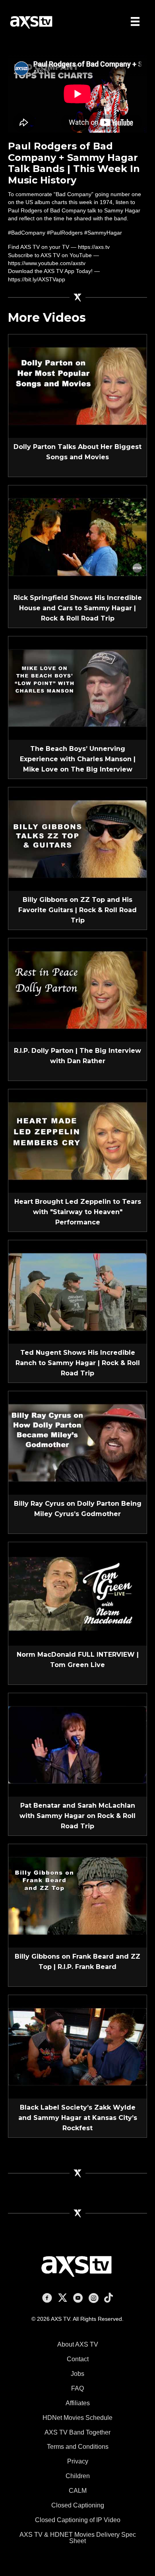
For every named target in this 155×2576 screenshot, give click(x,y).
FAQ (77, 2388)
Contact (78, 2359)
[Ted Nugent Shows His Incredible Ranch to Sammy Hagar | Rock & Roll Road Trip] (77, 1291)
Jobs (77, 2374)
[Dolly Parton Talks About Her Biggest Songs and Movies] (77, 386)
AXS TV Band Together (77, 2432)
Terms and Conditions (78, 2447)
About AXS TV (78, 2344)
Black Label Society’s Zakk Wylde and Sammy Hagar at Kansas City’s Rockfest (78, 2118)
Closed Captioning (78, 2505)
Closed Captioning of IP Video (78, 2520)
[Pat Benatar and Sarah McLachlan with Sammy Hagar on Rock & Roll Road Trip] (77, 1744)
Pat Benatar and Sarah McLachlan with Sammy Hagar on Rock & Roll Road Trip (77, 1816)
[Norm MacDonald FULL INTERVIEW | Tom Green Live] (77, 1593)
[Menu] (135, 21)
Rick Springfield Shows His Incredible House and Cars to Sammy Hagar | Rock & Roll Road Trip (78, 608)
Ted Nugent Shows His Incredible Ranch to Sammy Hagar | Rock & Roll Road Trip (78, 1363)
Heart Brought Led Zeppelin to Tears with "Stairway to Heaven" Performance (78, 1212)
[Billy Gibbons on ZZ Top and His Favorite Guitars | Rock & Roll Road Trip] (77, 838)
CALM (78, 2491)
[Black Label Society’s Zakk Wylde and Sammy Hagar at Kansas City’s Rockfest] (77, 2046)
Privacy (78, 2461)
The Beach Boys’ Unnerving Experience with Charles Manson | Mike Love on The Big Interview (78, 759)
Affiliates (78, 2403)
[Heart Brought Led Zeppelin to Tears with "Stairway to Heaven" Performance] (77, 1140)
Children (78, 2476)
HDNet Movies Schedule (77, 2418)
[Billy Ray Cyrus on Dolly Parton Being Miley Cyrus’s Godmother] (77, 1442)
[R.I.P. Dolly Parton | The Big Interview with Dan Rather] (77, 989)
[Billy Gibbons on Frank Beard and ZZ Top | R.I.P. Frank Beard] (77, 1895)
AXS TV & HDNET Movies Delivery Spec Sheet (78, 2538)
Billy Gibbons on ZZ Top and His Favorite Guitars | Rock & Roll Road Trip (77, 910)
